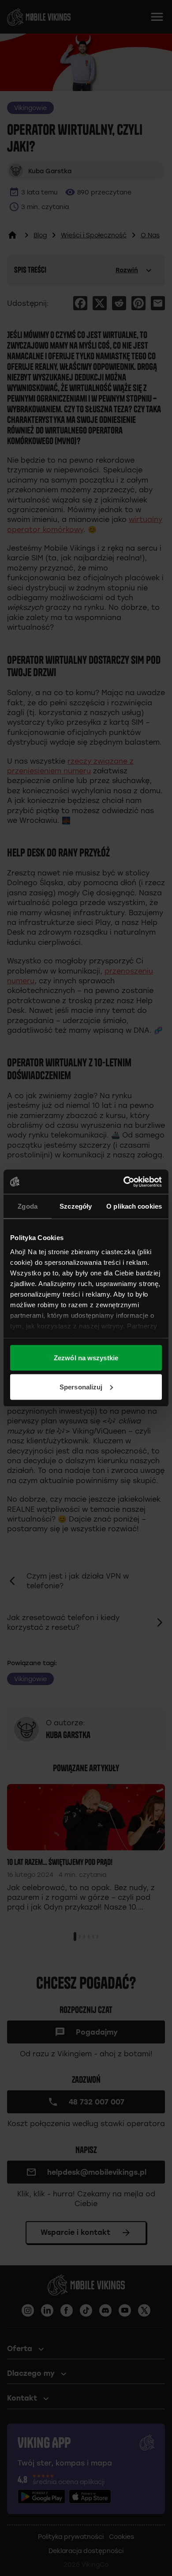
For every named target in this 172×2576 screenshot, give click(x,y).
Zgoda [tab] (28, 1206)
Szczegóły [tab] (76, 1206)
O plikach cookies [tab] (134, 1206)
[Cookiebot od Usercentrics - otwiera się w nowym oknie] (124, 1182)
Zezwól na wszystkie (86, 1358)
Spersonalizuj (81, 1387)
